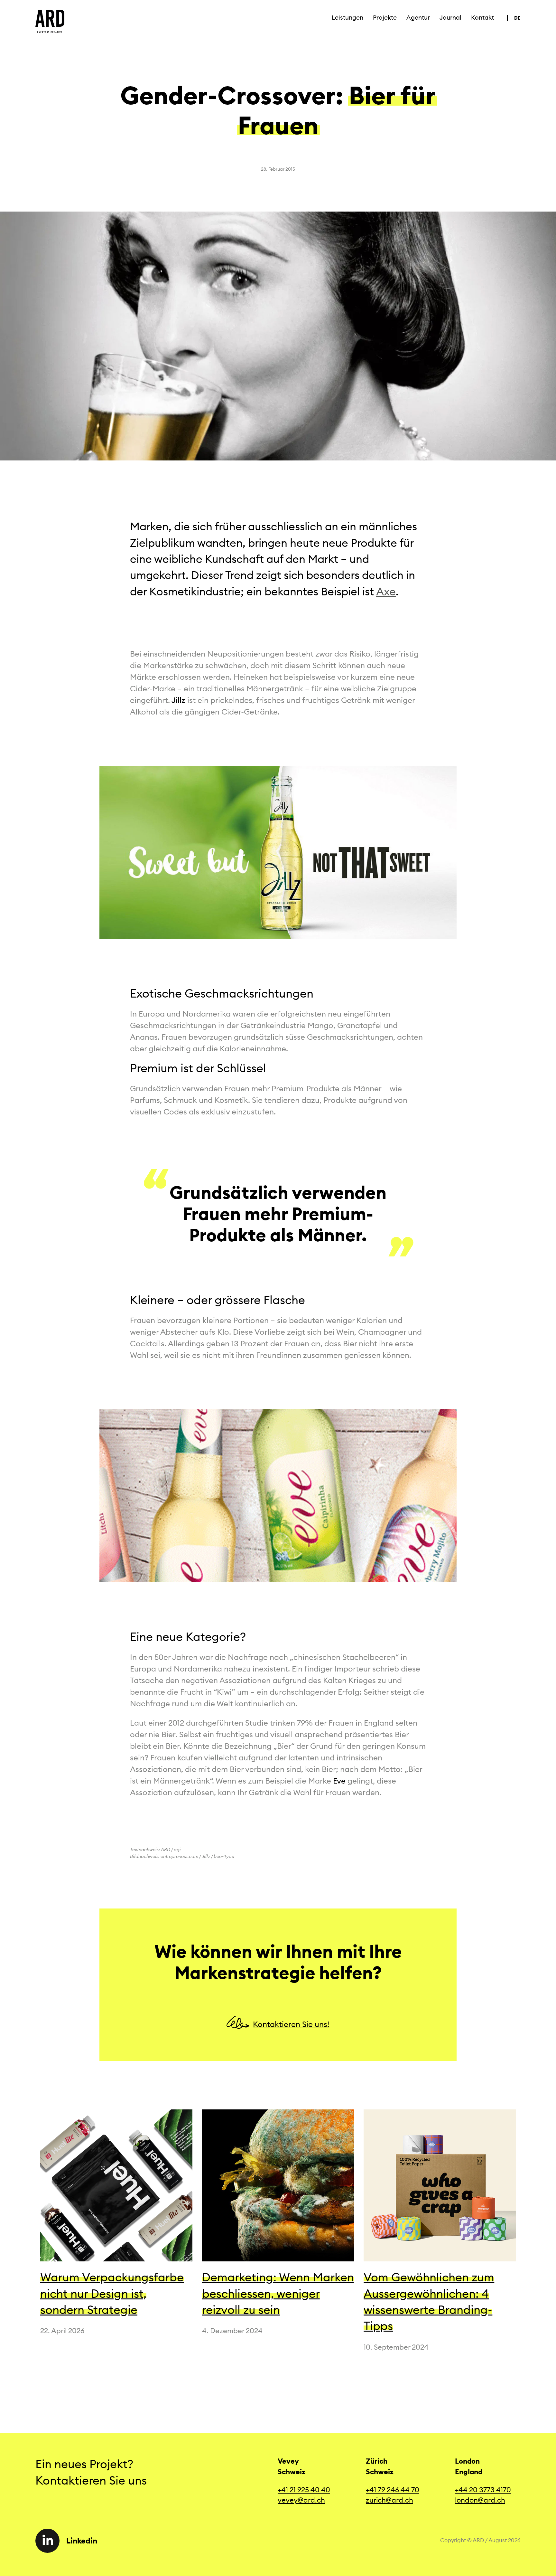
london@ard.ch (480, 2500)
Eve (339, 1781)
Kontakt (482, 18)
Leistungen (347, 18)
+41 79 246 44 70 (393, 2490)
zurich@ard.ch (389, 2500)
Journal (450, 18)
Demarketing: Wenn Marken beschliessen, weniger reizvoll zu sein (278, 2293)
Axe (386, 591)
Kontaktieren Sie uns (94, 2480)
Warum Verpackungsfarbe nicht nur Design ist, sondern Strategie (112, 2293)
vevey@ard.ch (301, 2500)
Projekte (385, 18)
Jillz (178, 700)
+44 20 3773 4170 (483, 2490)
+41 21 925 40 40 (304, 2490)
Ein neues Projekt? (84, 2464)
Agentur (418, 18)
